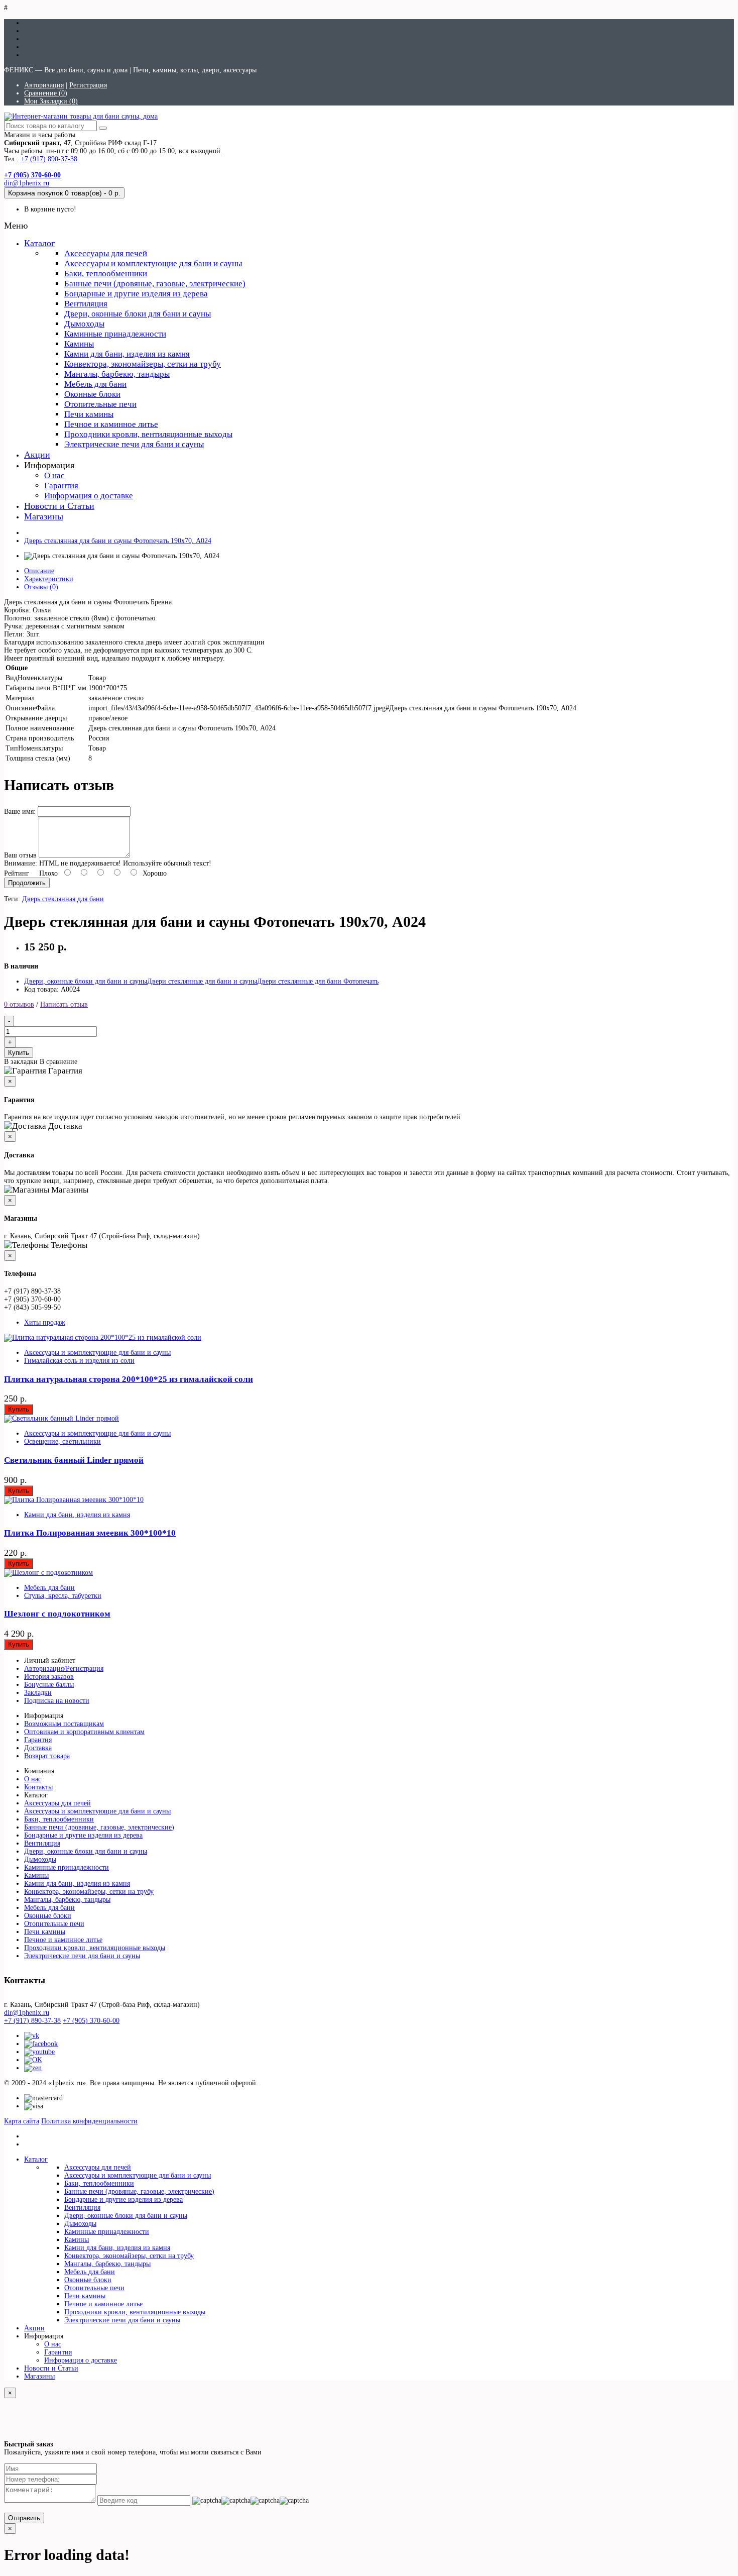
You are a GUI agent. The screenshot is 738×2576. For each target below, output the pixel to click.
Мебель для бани (95, 384)
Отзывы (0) (41, 587)
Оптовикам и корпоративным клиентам (84, 1732)
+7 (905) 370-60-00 (91, 2021)
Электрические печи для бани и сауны (134, 444)
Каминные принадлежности (115, 334)
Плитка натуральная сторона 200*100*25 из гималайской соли (129, 1379)
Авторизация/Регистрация (64, 1669)
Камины (79, 344)
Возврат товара (47, 1756)
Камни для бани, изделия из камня (127, 354)
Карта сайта (22, 2121)
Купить (19, 1053)
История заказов (49, 1677)
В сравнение (58, 1062)
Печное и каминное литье (111, 424)
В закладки (21, 1062)
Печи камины (89, 414)
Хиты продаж (45, 1322)
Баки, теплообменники (106, 274)
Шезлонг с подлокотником (57, 1614)
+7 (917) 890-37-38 (49, 159)
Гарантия (61, 486)
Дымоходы (84, 324)
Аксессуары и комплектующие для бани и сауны (153, 263)
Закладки (38, 1693)
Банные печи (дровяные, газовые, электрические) (155, 284)
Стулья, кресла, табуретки (63, 1596)
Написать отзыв (64, 1004)
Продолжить (27, 883)
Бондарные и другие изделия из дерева (136, 294)
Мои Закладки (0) (51, 101)
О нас (54, 475)
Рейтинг (17, 873)
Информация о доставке (89, 496)
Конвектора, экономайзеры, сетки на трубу (143, 364)
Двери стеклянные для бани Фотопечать (318, 981)
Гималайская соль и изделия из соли (79, 1361)
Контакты (38, 1787)
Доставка (38, 1748)
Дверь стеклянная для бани (63, 899)
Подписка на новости (57, 1701)
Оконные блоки (92, 394)
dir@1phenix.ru (27, 183)
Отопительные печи (100, 404)
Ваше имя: (20, 812)
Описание (39, 571)
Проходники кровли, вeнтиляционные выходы (148, 434)
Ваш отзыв (20, 855)
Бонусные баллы (49, 1685)
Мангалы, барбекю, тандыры (117, 374)
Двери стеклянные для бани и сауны (202, 981)
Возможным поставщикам (64, 1724)
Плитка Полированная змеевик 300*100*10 (90, 1533)
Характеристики (49, 579)
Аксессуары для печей (106, 253)
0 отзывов (19, 1004)
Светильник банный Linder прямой (74, 1460)
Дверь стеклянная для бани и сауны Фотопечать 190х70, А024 (118, 541)
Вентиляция (86, 304)
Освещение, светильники (63, 1441)
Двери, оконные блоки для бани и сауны (138, 314)
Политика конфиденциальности (89, 2121)
